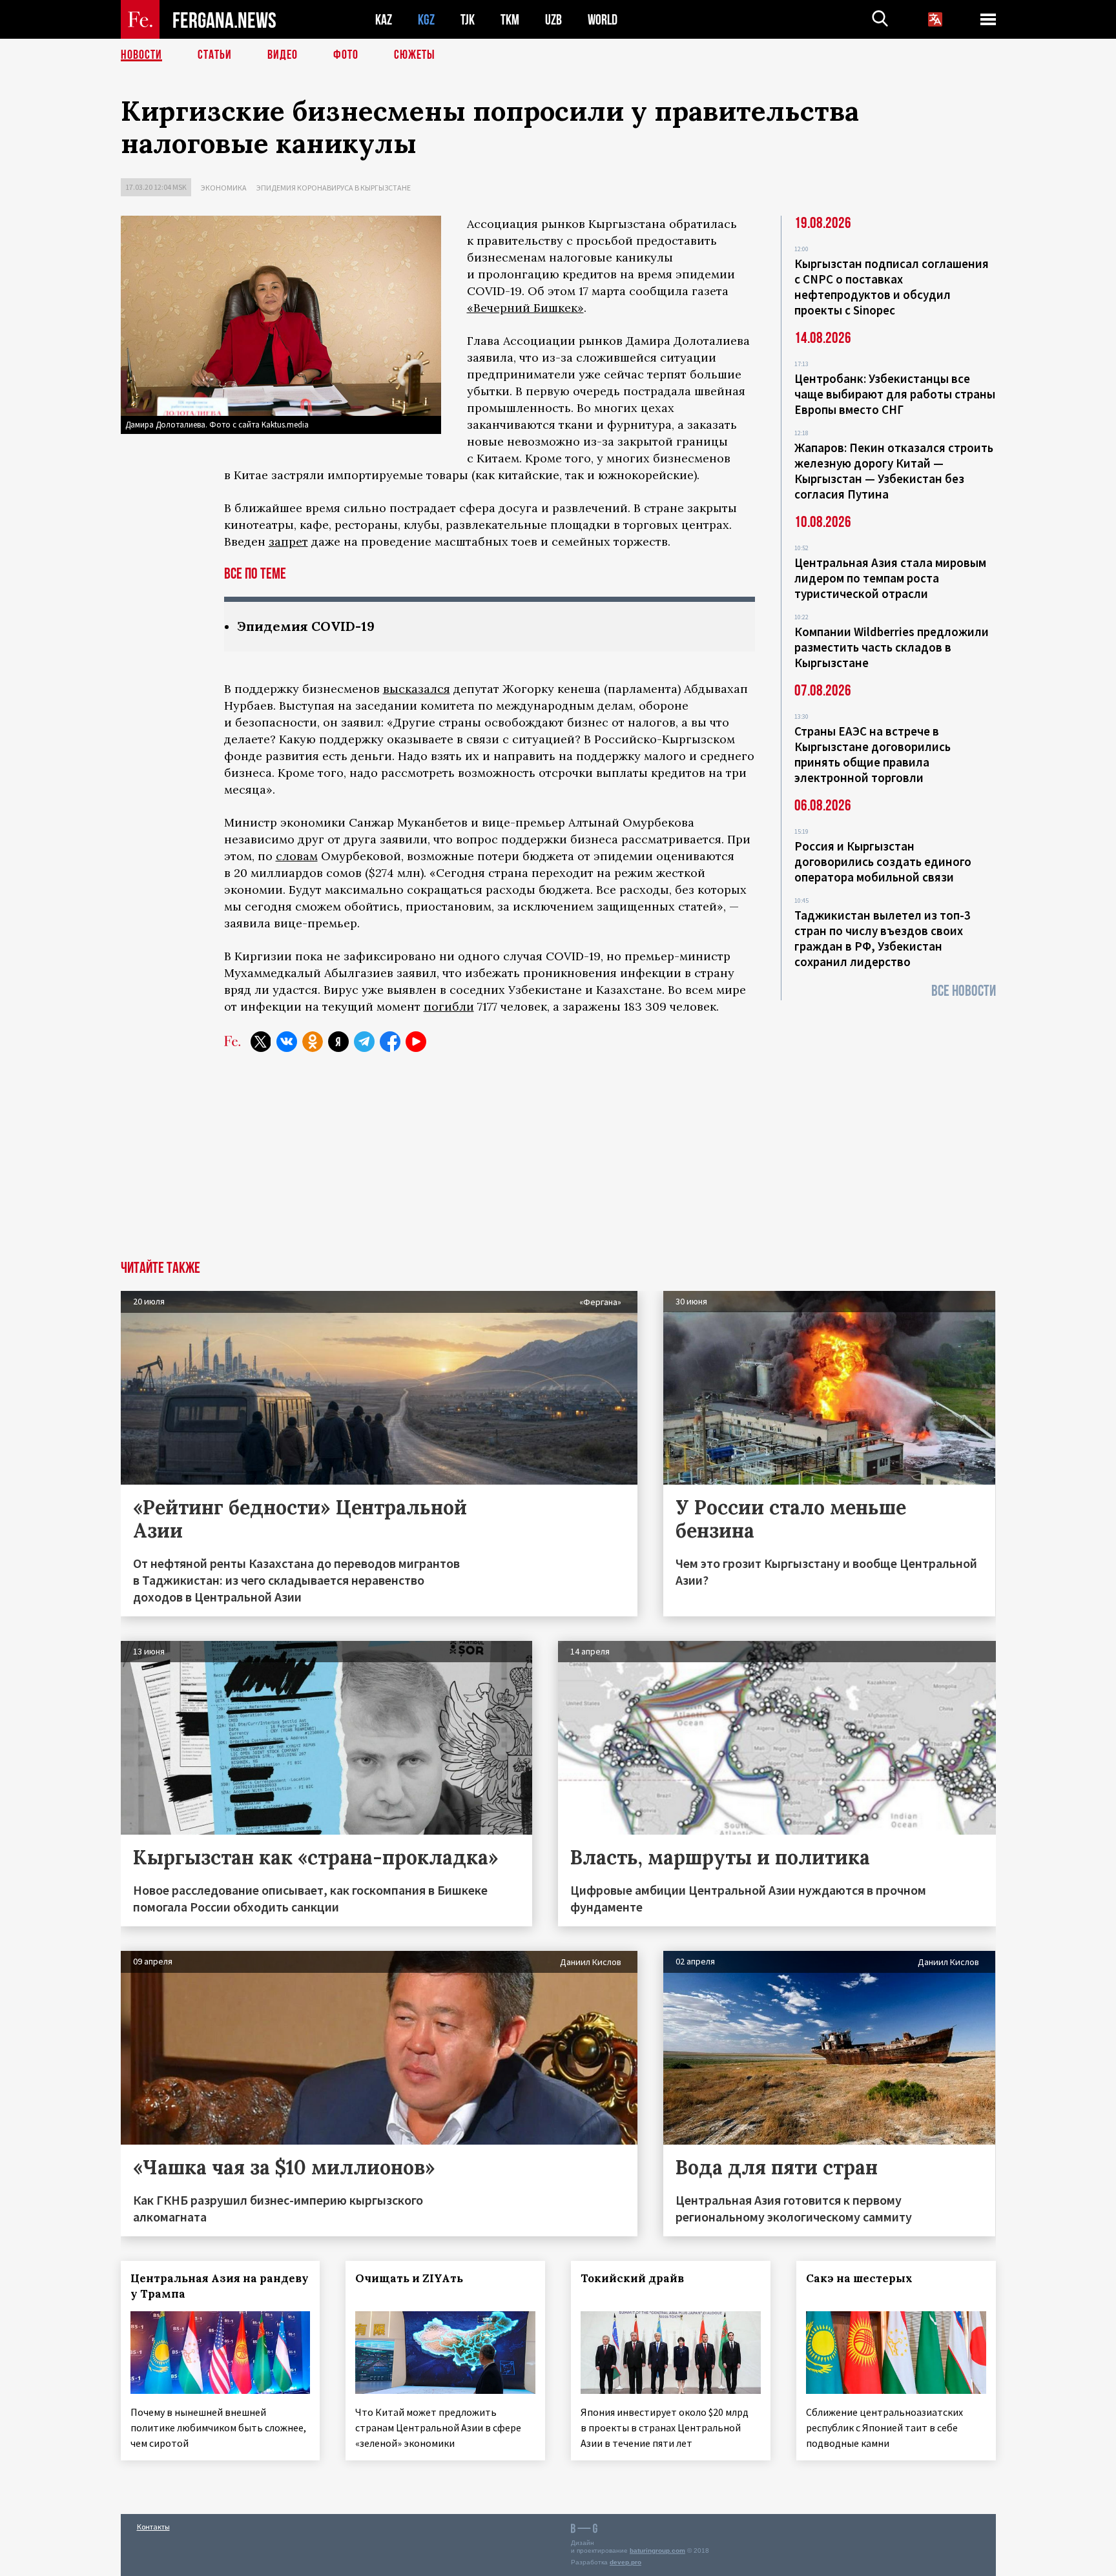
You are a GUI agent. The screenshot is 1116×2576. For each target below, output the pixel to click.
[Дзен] (338, 1042)
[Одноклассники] (313, 1042)
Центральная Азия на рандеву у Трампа (220, 2286)
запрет (288, 541)
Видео (283, 55)
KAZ (384, 20)
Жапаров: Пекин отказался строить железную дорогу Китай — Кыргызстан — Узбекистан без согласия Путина (894, 471)
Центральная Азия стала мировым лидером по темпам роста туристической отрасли (890, 578)
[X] (261, 1042)
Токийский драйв (632, 2278)
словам (297, 856)
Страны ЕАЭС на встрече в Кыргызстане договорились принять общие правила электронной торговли (873, 754)
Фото (346, 55)
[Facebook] (390, 1042)
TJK (468, 20)
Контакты (153, 2527)
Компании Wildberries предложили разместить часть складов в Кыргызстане (892, 647)
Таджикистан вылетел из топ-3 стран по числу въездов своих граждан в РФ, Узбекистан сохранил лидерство (883, 938)
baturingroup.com (657, 2550)
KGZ (426, 20)
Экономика (224, 188)
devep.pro (625, 2562)
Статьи (215, 55)
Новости (141, 55)
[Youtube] (416, 1042)
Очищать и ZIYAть (409, 2278)
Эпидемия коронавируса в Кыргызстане (334, 188)
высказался (417, 689)
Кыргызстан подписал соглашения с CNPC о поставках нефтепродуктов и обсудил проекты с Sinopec (892, 287)
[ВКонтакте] (287, 1042)
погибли (449, 1006)
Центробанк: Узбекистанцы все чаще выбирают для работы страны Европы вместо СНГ (895, 394)
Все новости (964, 991)
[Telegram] (364, 1042)
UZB (553, 20)
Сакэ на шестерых (859, 2278)
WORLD (603, 20)
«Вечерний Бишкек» (525, 308)
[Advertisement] (558, 1164)
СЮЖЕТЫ (415, 55)
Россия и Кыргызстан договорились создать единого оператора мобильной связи (883, 861)
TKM (510, 20)
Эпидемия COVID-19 (306, 626)
